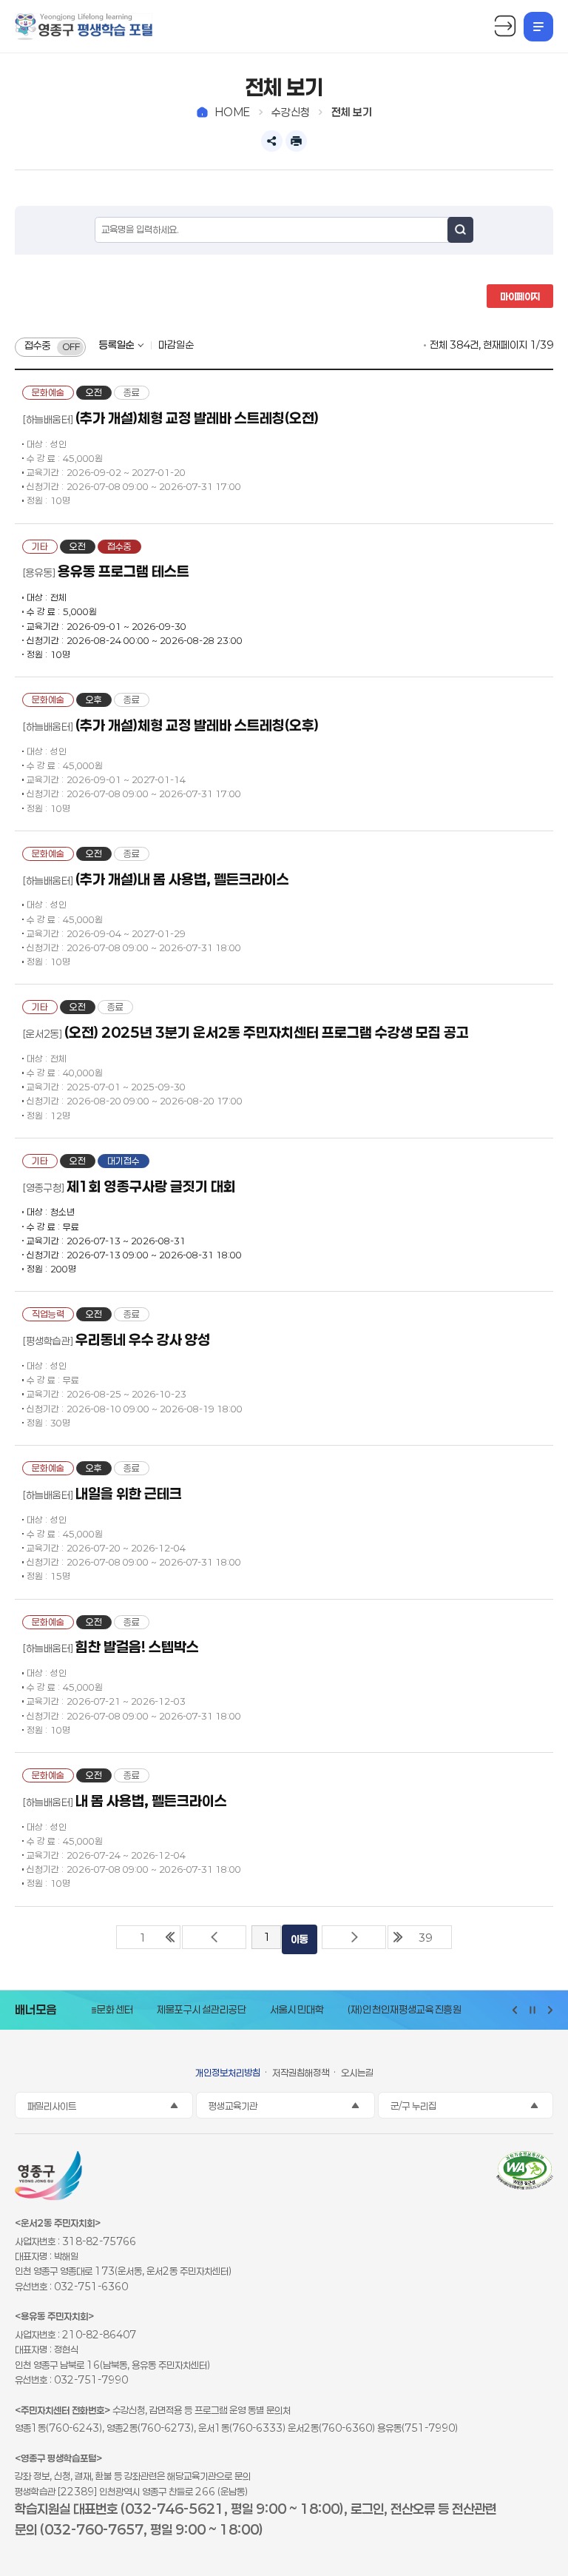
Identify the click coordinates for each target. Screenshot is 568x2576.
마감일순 (176, 345)
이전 (214, 1937)
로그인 (505, 27)
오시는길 (357, 2073)
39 (425, 1938)
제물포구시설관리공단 (190, 2010)
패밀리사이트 (52, 2106)
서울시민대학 (286, 2010)
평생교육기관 (233, 2106)
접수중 (38, 346)
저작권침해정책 (301, 2073)
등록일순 (117, 345)
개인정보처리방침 (228, 2073)
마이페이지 (520, 296)
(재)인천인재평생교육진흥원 (393, 2010)
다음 (354, 1937)
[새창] (525, 2173)
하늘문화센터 (95, 2010)
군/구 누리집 (413, 2106)
